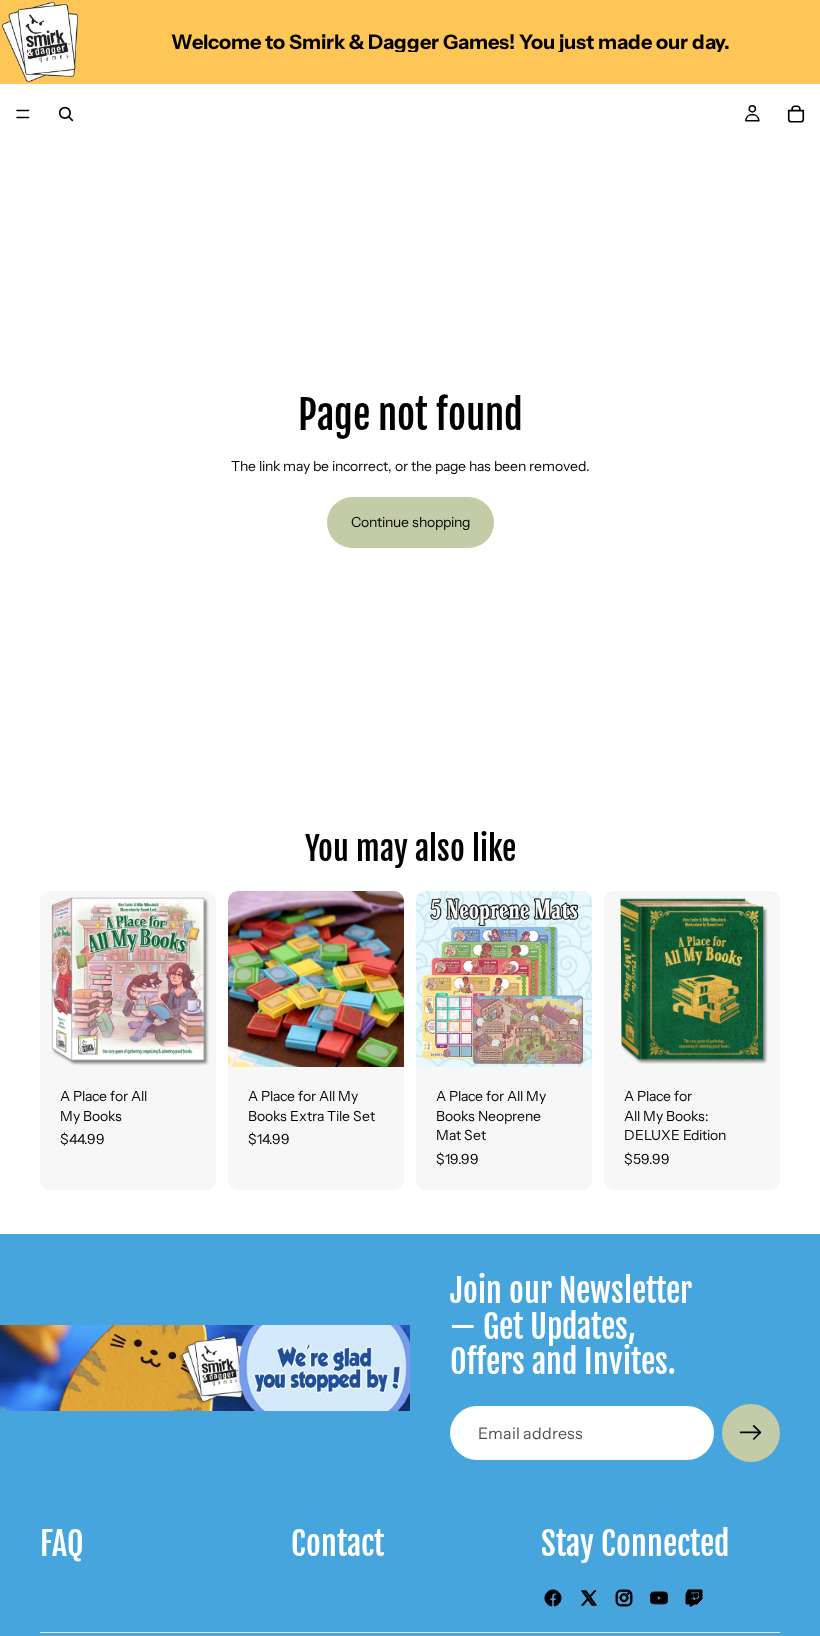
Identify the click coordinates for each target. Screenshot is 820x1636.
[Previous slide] (62, 979)
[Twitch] (694, 1598)
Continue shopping (410, 522)
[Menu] (23, 114)
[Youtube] (659, 1598)
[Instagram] (624, 1598)
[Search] (66, 114)
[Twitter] (589, 1598)
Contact (337, 1544)
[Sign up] (751, 1433)
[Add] (185, 1036)
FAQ (62, 1544)
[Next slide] (194, 979)
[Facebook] (553, 1598)
